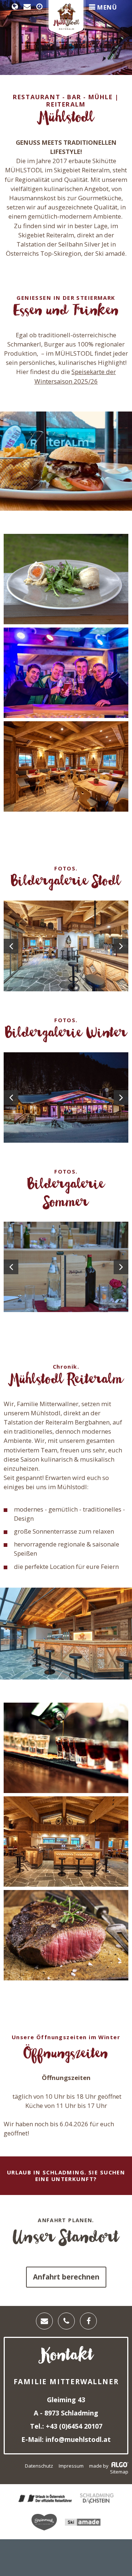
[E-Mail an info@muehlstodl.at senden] (29, 7)
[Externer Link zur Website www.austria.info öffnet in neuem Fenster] (45, 2499)
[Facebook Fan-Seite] (88, 2321)
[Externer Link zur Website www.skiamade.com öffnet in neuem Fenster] (83, 2523)
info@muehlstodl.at (77, 2439)
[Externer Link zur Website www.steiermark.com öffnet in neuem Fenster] (44, 2523)
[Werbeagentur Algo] (119, 2466)
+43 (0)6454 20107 (73, 2426)
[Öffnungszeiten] (41, 7)
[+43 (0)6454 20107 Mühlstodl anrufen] (66, 2321)
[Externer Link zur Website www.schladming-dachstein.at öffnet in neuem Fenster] (97, 2499)
